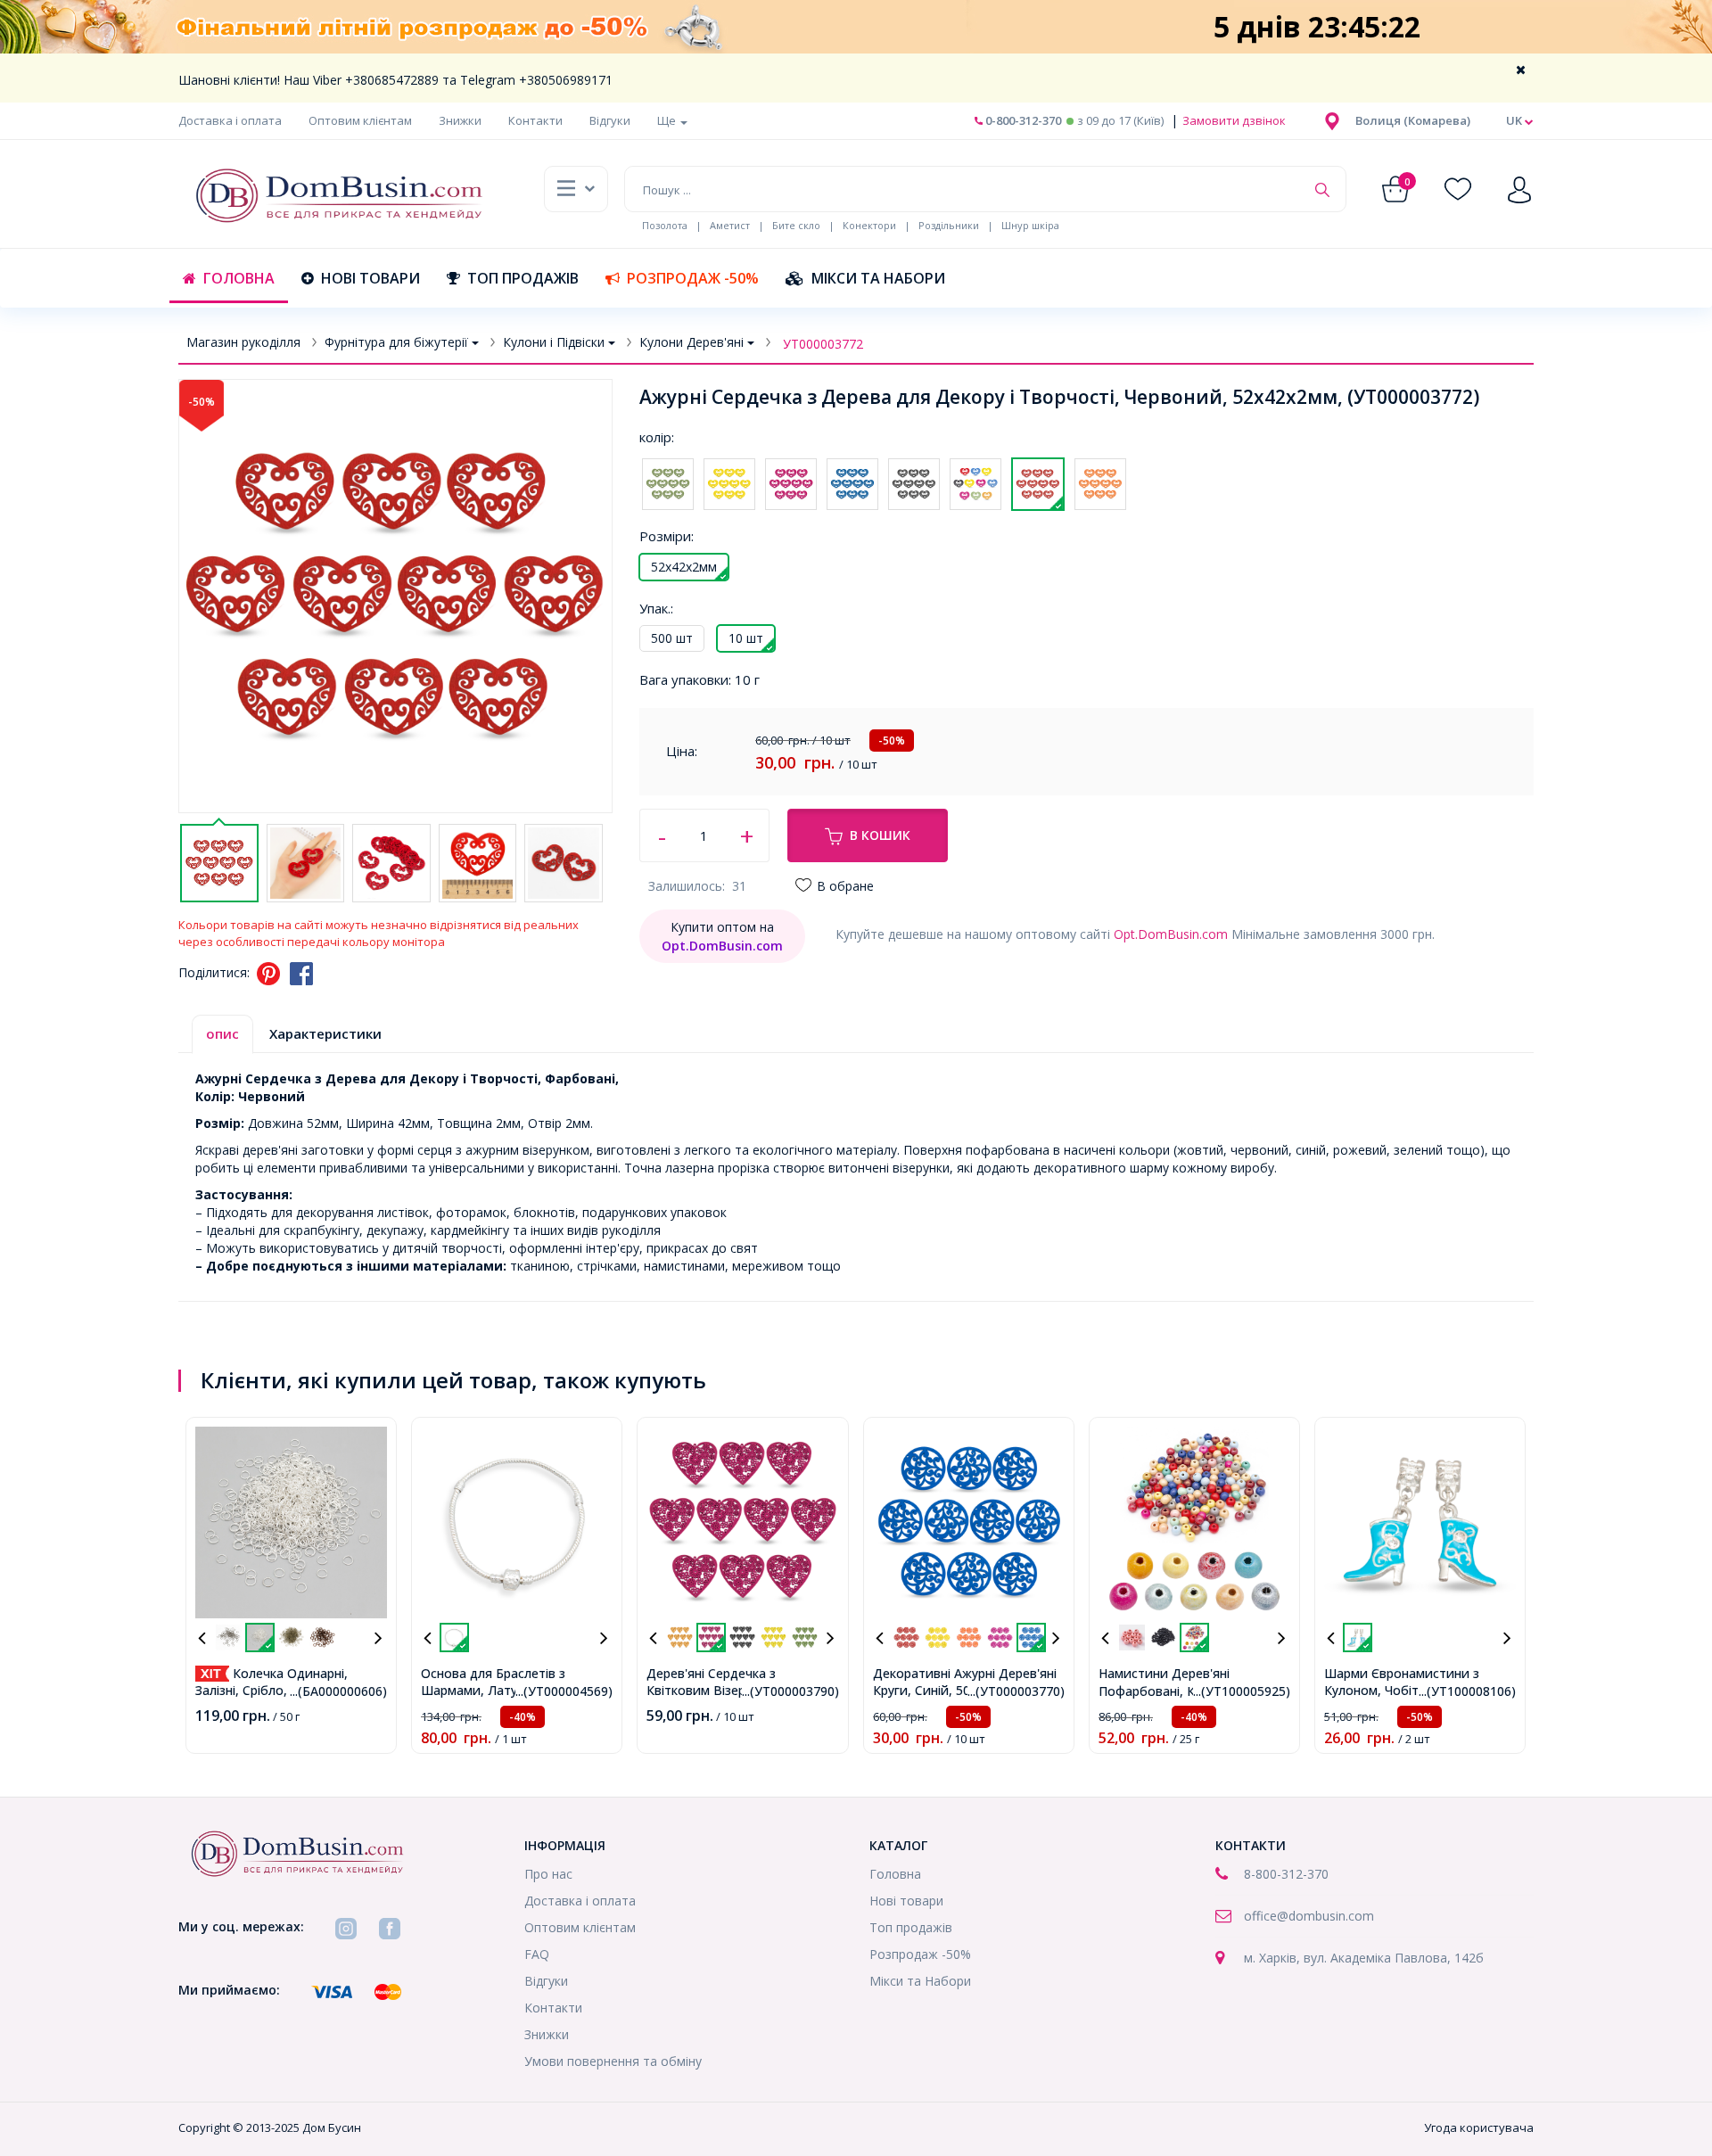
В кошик (880, 835)
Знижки (460, 120)
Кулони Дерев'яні (691, 342)
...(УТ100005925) (1242, 1691)
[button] (1413, 120)
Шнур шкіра (1030, 225)
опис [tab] (222, 1033)
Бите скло (796, 225)
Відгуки (610, 120)
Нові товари (370, 278)
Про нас (548, 1874)
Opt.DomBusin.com (1171, 934)
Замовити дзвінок (1233, 120)
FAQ (537, 1954)
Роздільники (949, 225)
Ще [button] (668, 120)
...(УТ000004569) (564, 1691)
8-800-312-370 (1286, 1874)
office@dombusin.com (1309, 1916)
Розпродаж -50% (693, 278)
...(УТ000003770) (1016, 1691)
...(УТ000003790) (790, 1691)
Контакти (535, 120)
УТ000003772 (823, 344)
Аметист (730, 225)
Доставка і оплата (230, 120)
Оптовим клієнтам (360, 120)
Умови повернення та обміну (613, 2061)
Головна (239, 278)
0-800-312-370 (1022, 120)
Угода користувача (1479, 2127)
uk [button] (1515, 120)
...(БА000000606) (338, 1691)
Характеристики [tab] (325, 1033)
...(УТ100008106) (1467, 1691)
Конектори (869, 225)
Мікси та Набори (878, 278)
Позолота (665, 225)
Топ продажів (523, 278)
